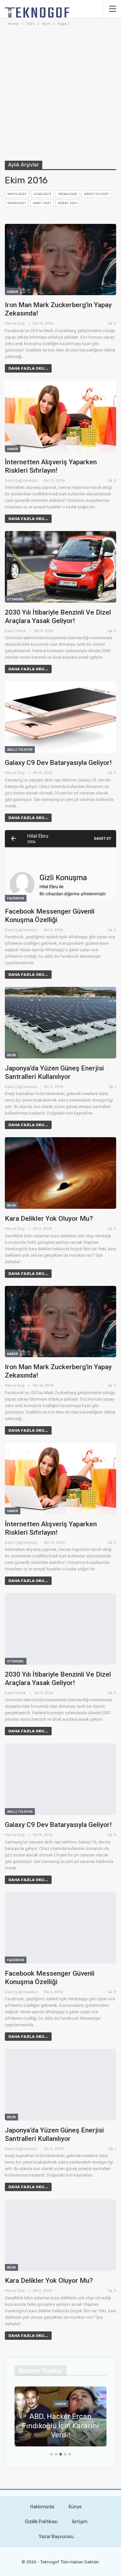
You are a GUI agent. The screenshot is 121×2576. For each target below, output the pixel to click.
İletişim (80, 2522)
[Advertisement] (60, 93)
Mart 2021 (42, 203)
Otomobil (16, 599)
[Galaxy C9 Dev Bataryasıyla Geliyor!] (60, 717)
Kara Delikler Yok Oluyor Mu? (49, 1219)
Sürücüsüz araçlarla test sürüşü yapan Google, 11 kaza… (61, 2426)
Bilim (11, 1055)
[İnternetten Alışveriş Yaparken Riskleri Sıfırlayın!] (60, 416)
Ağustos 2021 (96, 194)
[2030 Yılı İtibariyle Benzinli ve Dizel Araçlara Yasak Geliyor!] (60, 567)
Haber (13, 292)
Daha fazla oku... (28, 368)
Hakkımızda (42, 2507)
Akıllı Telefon (20, 750)
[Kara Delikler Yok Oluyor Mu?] (60, 1173)
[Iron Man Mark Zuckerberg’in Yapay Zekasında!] (60, 260)
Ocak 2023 (42, 194)
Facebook (16, 898)
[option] (60, 2420)
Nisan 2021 (17, 203)
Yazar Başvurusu (56, 2537)
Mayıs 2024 (17, 194)
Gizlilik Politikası (41, 2522)
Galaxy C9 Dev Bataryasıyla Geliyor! (58, 763)
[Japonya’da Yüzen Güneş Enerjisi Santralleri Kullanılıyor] (60, 1023)
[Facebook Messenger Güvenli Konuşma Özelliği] (60, 866)
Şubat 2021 (68, 203)
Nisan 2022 (68, 194)
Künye (75, 2507)
